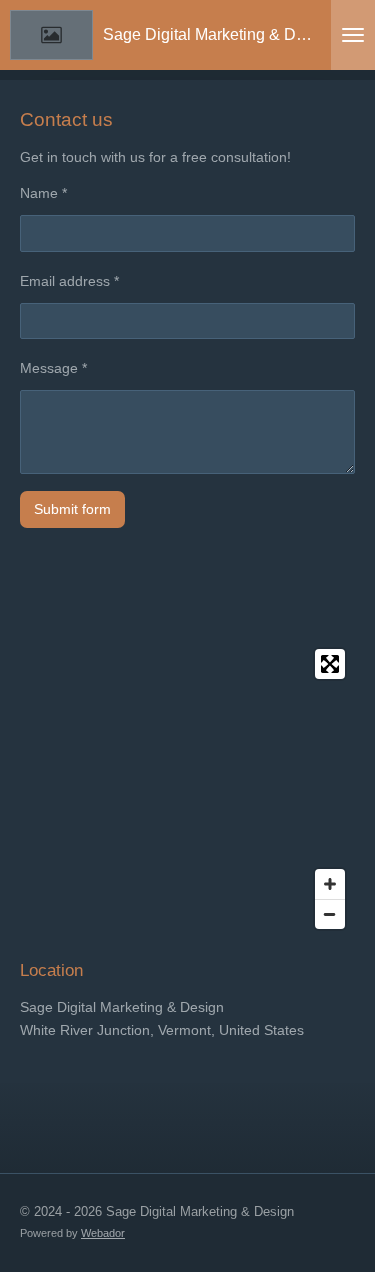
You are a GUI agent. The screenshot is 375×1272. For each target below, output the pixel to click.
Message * (53, 368)
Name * (43, 193)
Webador (103, 1233)
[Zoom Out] (330, 914)
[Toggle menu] (353, 35)
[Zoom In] (330, 884)
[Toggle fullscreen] (330, 664)
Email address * (69, 281)
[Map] (187, 789)
